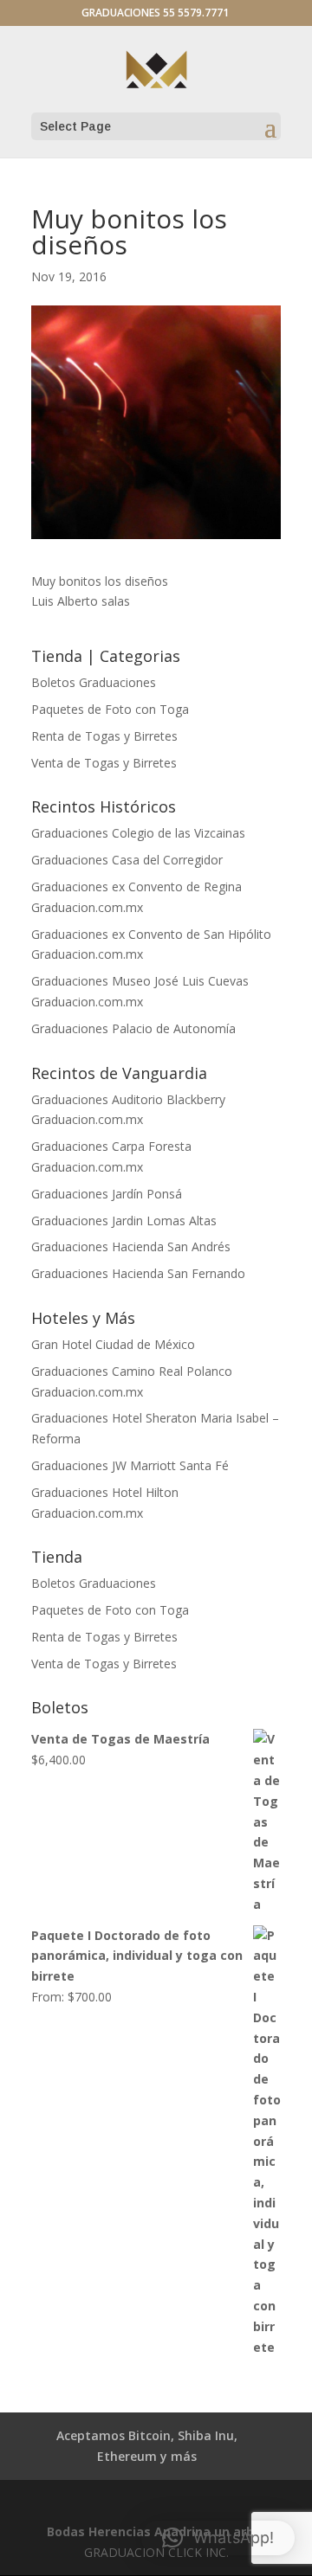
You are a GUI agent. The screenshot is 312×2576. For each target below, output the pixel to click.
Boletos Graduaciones (94, 682)
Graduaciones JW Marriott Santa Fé (130, 1465)
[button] (218, 2538)
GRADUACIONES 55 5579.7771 (155, 13)
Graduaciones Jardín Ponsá (107, 1194)
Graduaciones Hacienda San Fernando (138, 1273)
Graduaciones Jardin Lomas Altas (124, 1221)
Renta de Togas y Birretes (104, 736)
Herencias (120, 2531)
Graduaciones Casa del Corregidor (127, 860)
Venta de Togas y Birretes (104, 763)
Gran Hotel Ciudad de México (113, 1344)
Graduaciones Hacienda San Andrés (131, 1246)
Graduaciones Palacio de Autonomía (133, 1028)
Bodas (66, 2531)
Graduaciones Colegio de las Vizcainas (138, 833)
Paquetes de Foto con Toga (110, 709)
